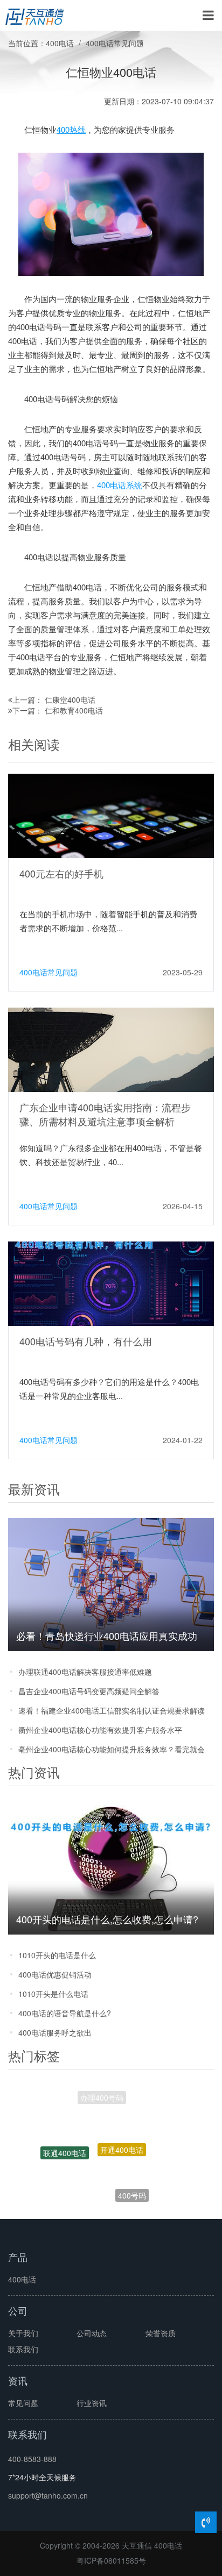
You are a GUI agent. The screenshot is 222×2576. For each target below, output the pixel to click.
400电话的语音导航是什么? (65, 2013)
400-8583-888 (32, 2459)
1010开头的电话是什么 (57, 1955)
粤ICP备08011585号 (111, 2560)
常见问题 (23, 2403)
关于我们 (23, 2333)
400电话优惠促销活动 (55, 1974)
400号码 (132, 2185)
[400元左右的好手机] (111, 815)
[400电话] (35, 16)
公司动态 (92, 2333)
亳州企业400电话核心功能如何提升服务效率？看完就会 (112, 1749)
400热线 (71, 129)
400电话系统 (120, 485)
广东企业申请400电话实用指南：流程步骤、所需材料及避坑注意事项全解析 (105, 1114)
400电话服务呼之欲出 (55, 2032)
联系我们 (23, 2349)
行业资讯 (92, 2403)
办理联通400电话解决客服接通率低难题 (85, 1672)
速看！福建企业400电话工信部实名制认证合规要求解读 (112, 1710)
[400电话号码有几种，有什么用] (111, 1282)
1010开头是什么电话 (53, 1994)
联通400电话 (65, 2143)
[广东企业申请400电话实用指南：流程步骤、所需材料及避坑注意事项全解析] (111, 1048)
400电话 (60, 43)
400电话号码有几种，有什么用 (86, 1341)
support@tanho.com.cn (48, 2495)
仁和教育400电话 (74, 710)
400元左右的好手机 (61, 873)
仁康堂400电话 (70, 700)
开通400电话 (122, 2130)
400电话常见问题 (115, 43)
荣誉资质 (161, 2333)
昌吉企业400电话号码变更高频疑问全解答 (89, 1691)
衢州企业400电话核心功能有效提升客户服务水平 (100, 1730)
